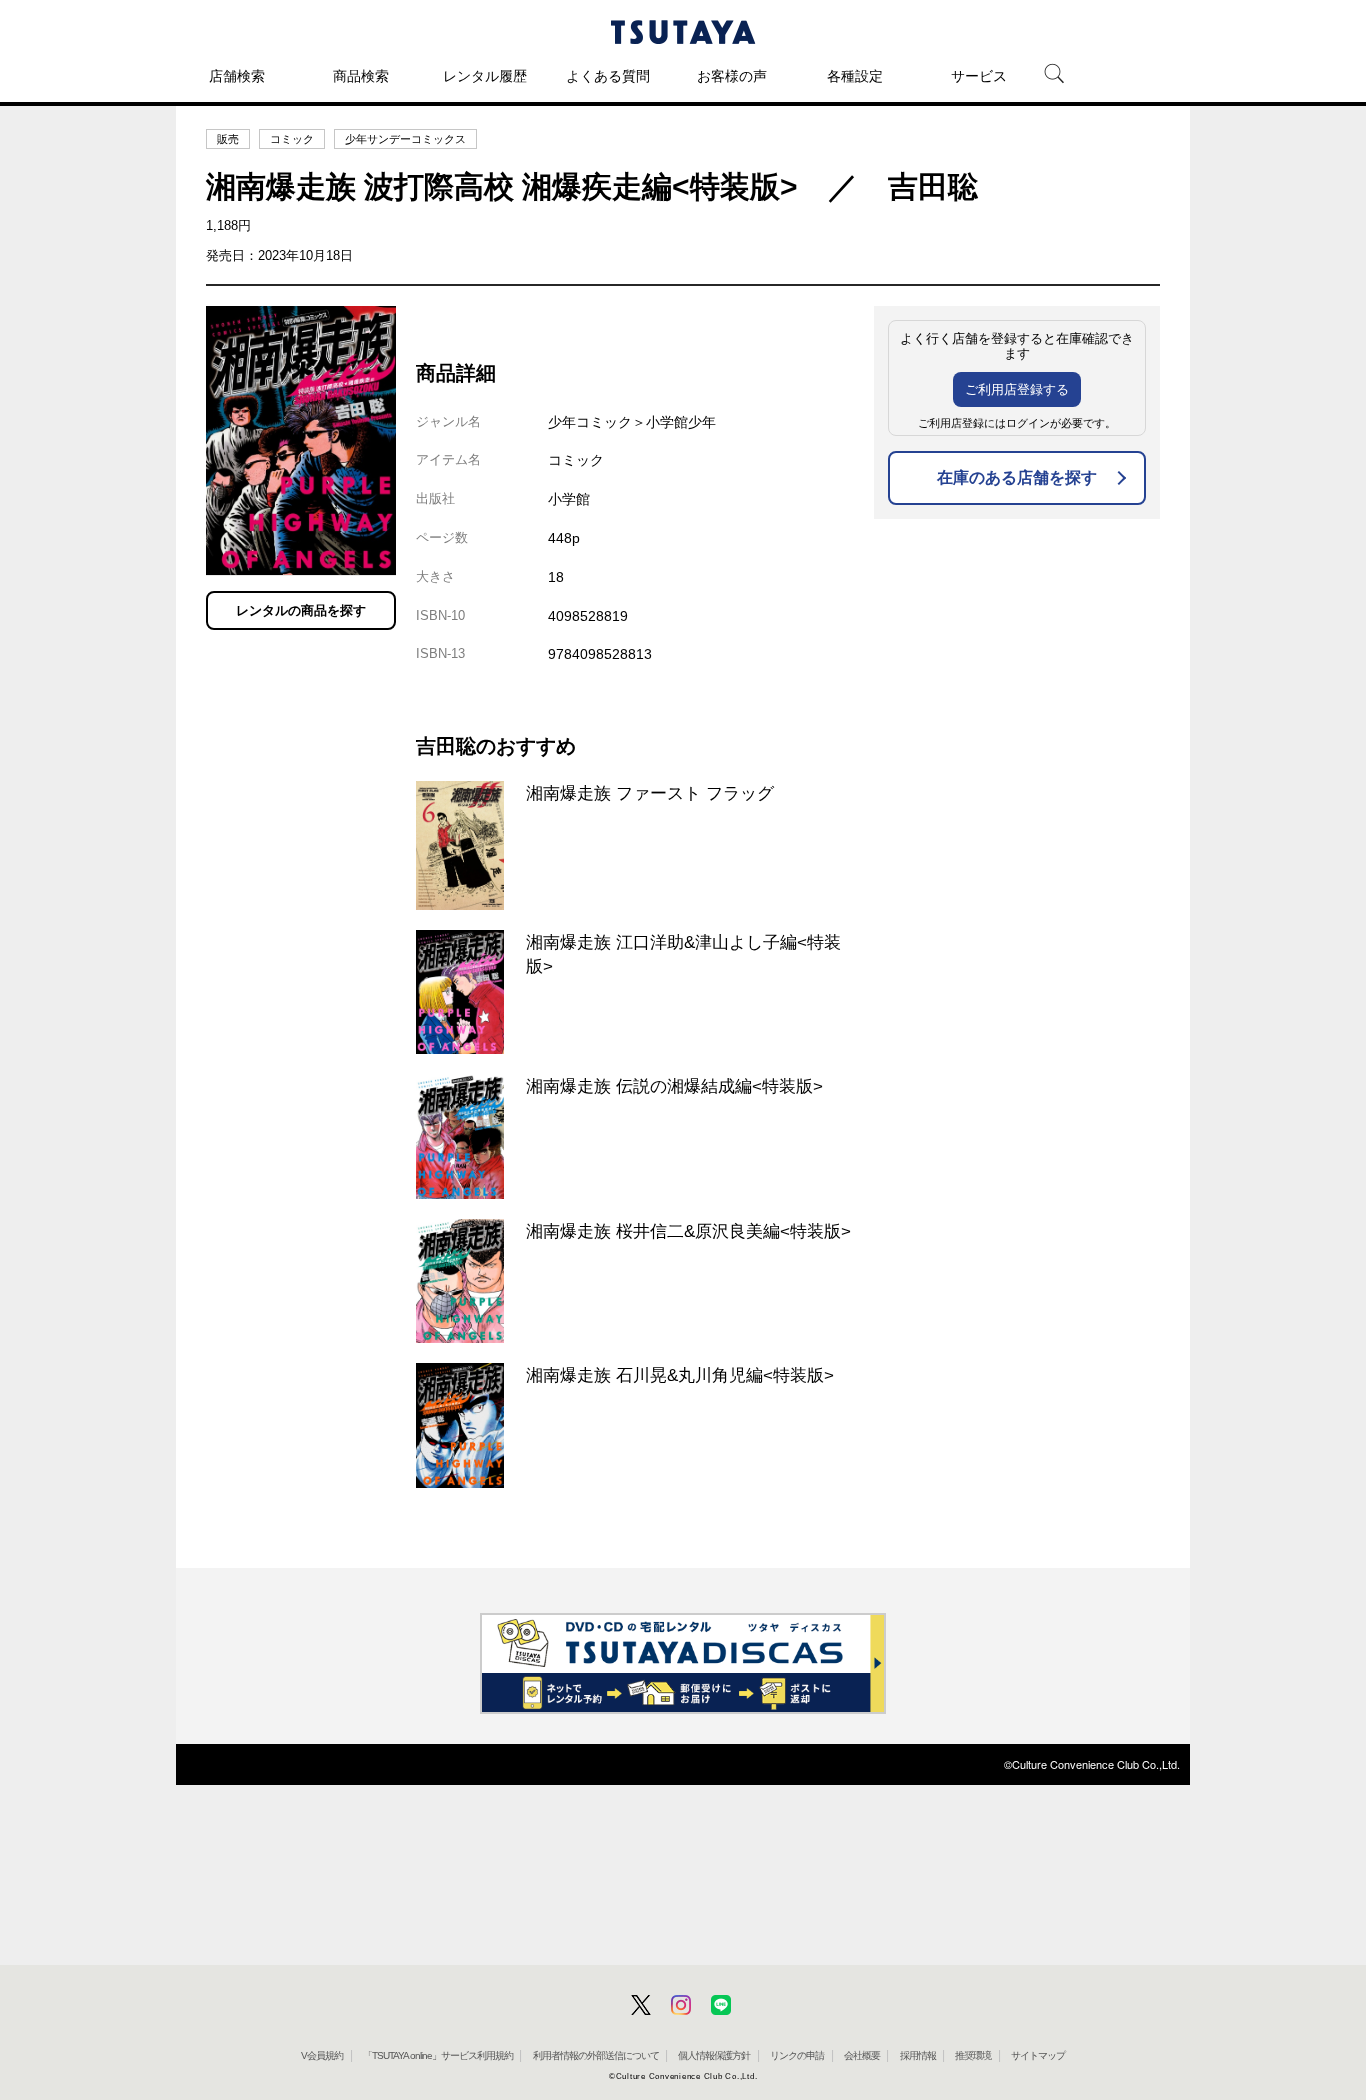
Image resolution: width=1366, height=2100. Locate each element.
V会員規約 (322, 2055)
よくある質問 (608, 76)
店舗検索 (237, 76)
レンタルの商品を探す (301, 610)
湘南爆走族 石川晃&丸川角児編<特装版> (680, 1375)
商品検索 (361, 76)
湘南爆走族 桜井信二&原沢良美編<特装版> (688, 1231)
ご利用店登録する (1017, 389)
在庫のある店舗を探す (1017, 477)
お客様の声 (732, 76)
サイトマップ (1038, 2055)
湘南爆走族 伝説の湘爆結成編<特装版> (674, 1086)
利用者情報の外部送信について (596, 2055)
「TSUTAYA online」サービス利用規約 (438, 2055)
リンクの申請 (797, 2055)
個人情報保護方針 (714, 2055)
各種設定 (855, 76)
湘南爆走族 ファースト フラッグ (650, 793)
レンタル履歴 (485, 76)
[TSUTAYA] (683, 32)
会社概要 (862, 2055)
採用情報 (918, 2055)
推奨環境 (973, 2055)
